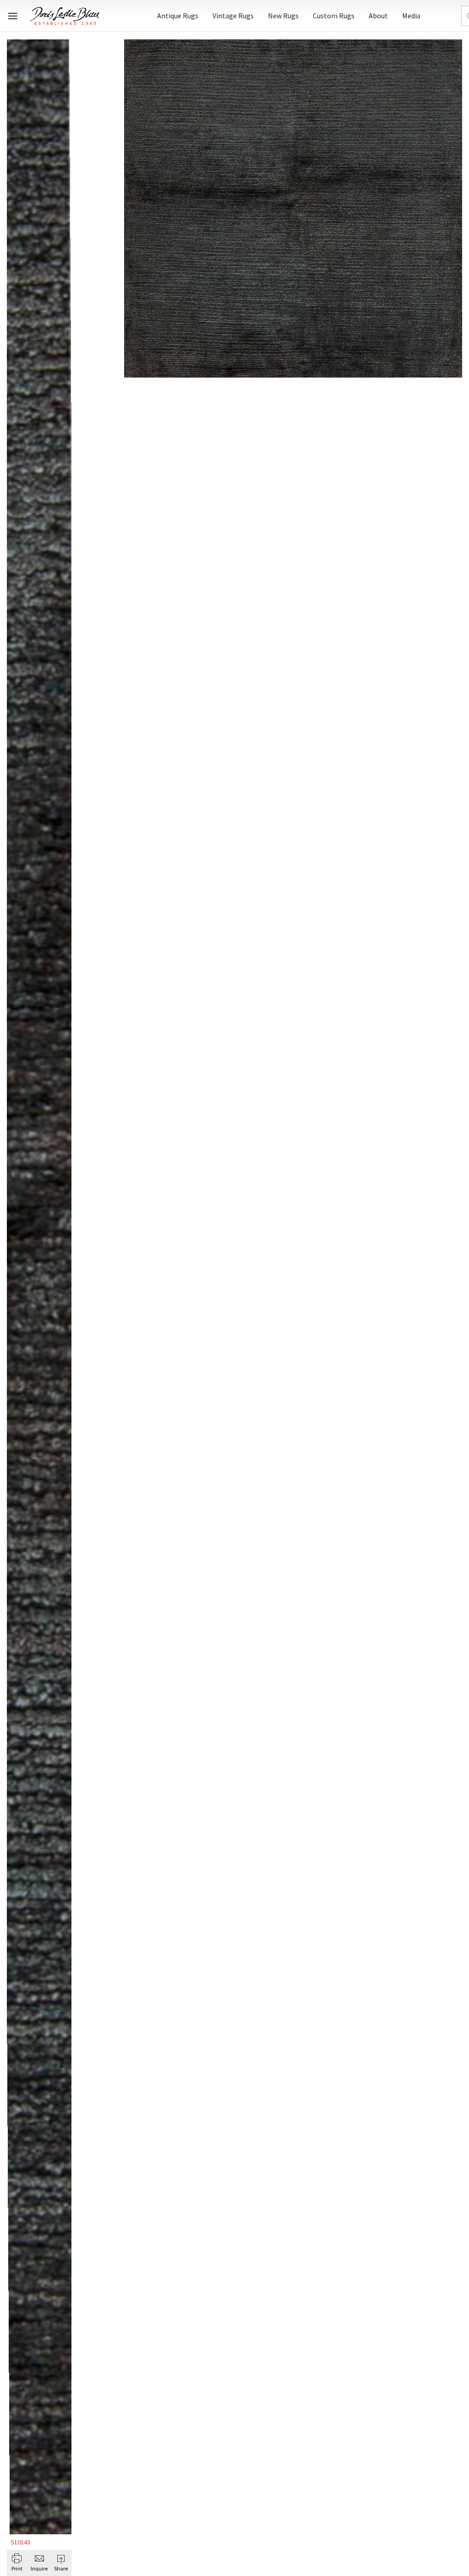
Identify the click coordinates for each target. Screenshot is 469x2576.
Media (411, 16)
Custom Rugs (334, 16)
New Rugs (283, 16)
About (378, 16)
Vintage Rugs (233, 16)
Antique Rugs (178, 16)
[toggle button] (13, 16)
